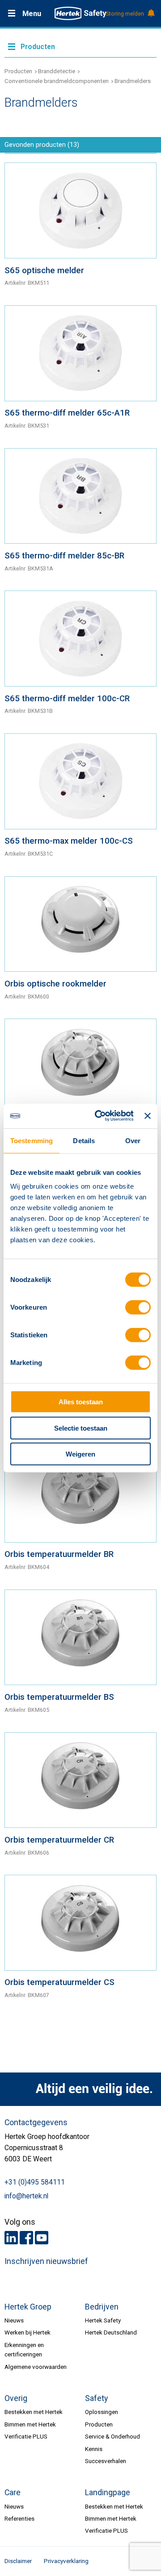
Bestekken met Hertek (34, 2412)
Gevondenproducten (42, 145)
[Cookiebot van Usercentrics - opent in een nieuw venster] (99, 1116)
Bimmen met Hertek (30, 2424)
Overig (16, 2398)
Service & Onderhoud (112, 2436)
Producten (18, 71)
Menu (32, 14)
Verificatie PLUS (26, 2436)
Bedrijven (102, 2307)
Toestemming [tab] (32, 1141)
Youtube (42, 2238)
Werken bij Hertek (28, 2332)
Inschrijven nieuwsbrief (46, 2261)
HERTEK (80, 13)
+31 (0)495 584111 (35, 2182)
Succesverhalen (106, 2461)
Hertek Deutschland (111, 2332)
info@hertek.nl (26, 2196)
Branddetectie (57, 71)
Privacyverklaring (66, 2561)
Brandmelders (133, 81)
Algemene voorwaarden (36, 2367)
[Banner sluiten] (148, 1116)
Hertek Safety (103, 2320)
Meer (80, 46)
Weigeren (80, 1454)
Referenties (19, 2518)
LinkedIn (11, 2238)
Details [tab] (84, 1141)
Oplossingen (102, 2412)
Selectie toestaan (81, 1428)
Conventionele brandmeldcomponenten (57, 81)
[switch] (138, 1307)
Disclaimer (18, 2561)
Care (13, 2493)
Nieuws (14, 2320)
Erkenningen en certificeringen (24, 2349)
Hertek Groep (28, 2307)
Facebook (26, 2238)
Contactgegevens (36, 2122)
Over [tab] (133, 1141)
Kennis (94, 2449)
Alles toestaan (81, 1402)
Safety (96, 2398)
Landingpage (108, 2493)
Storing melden (125, 14)
